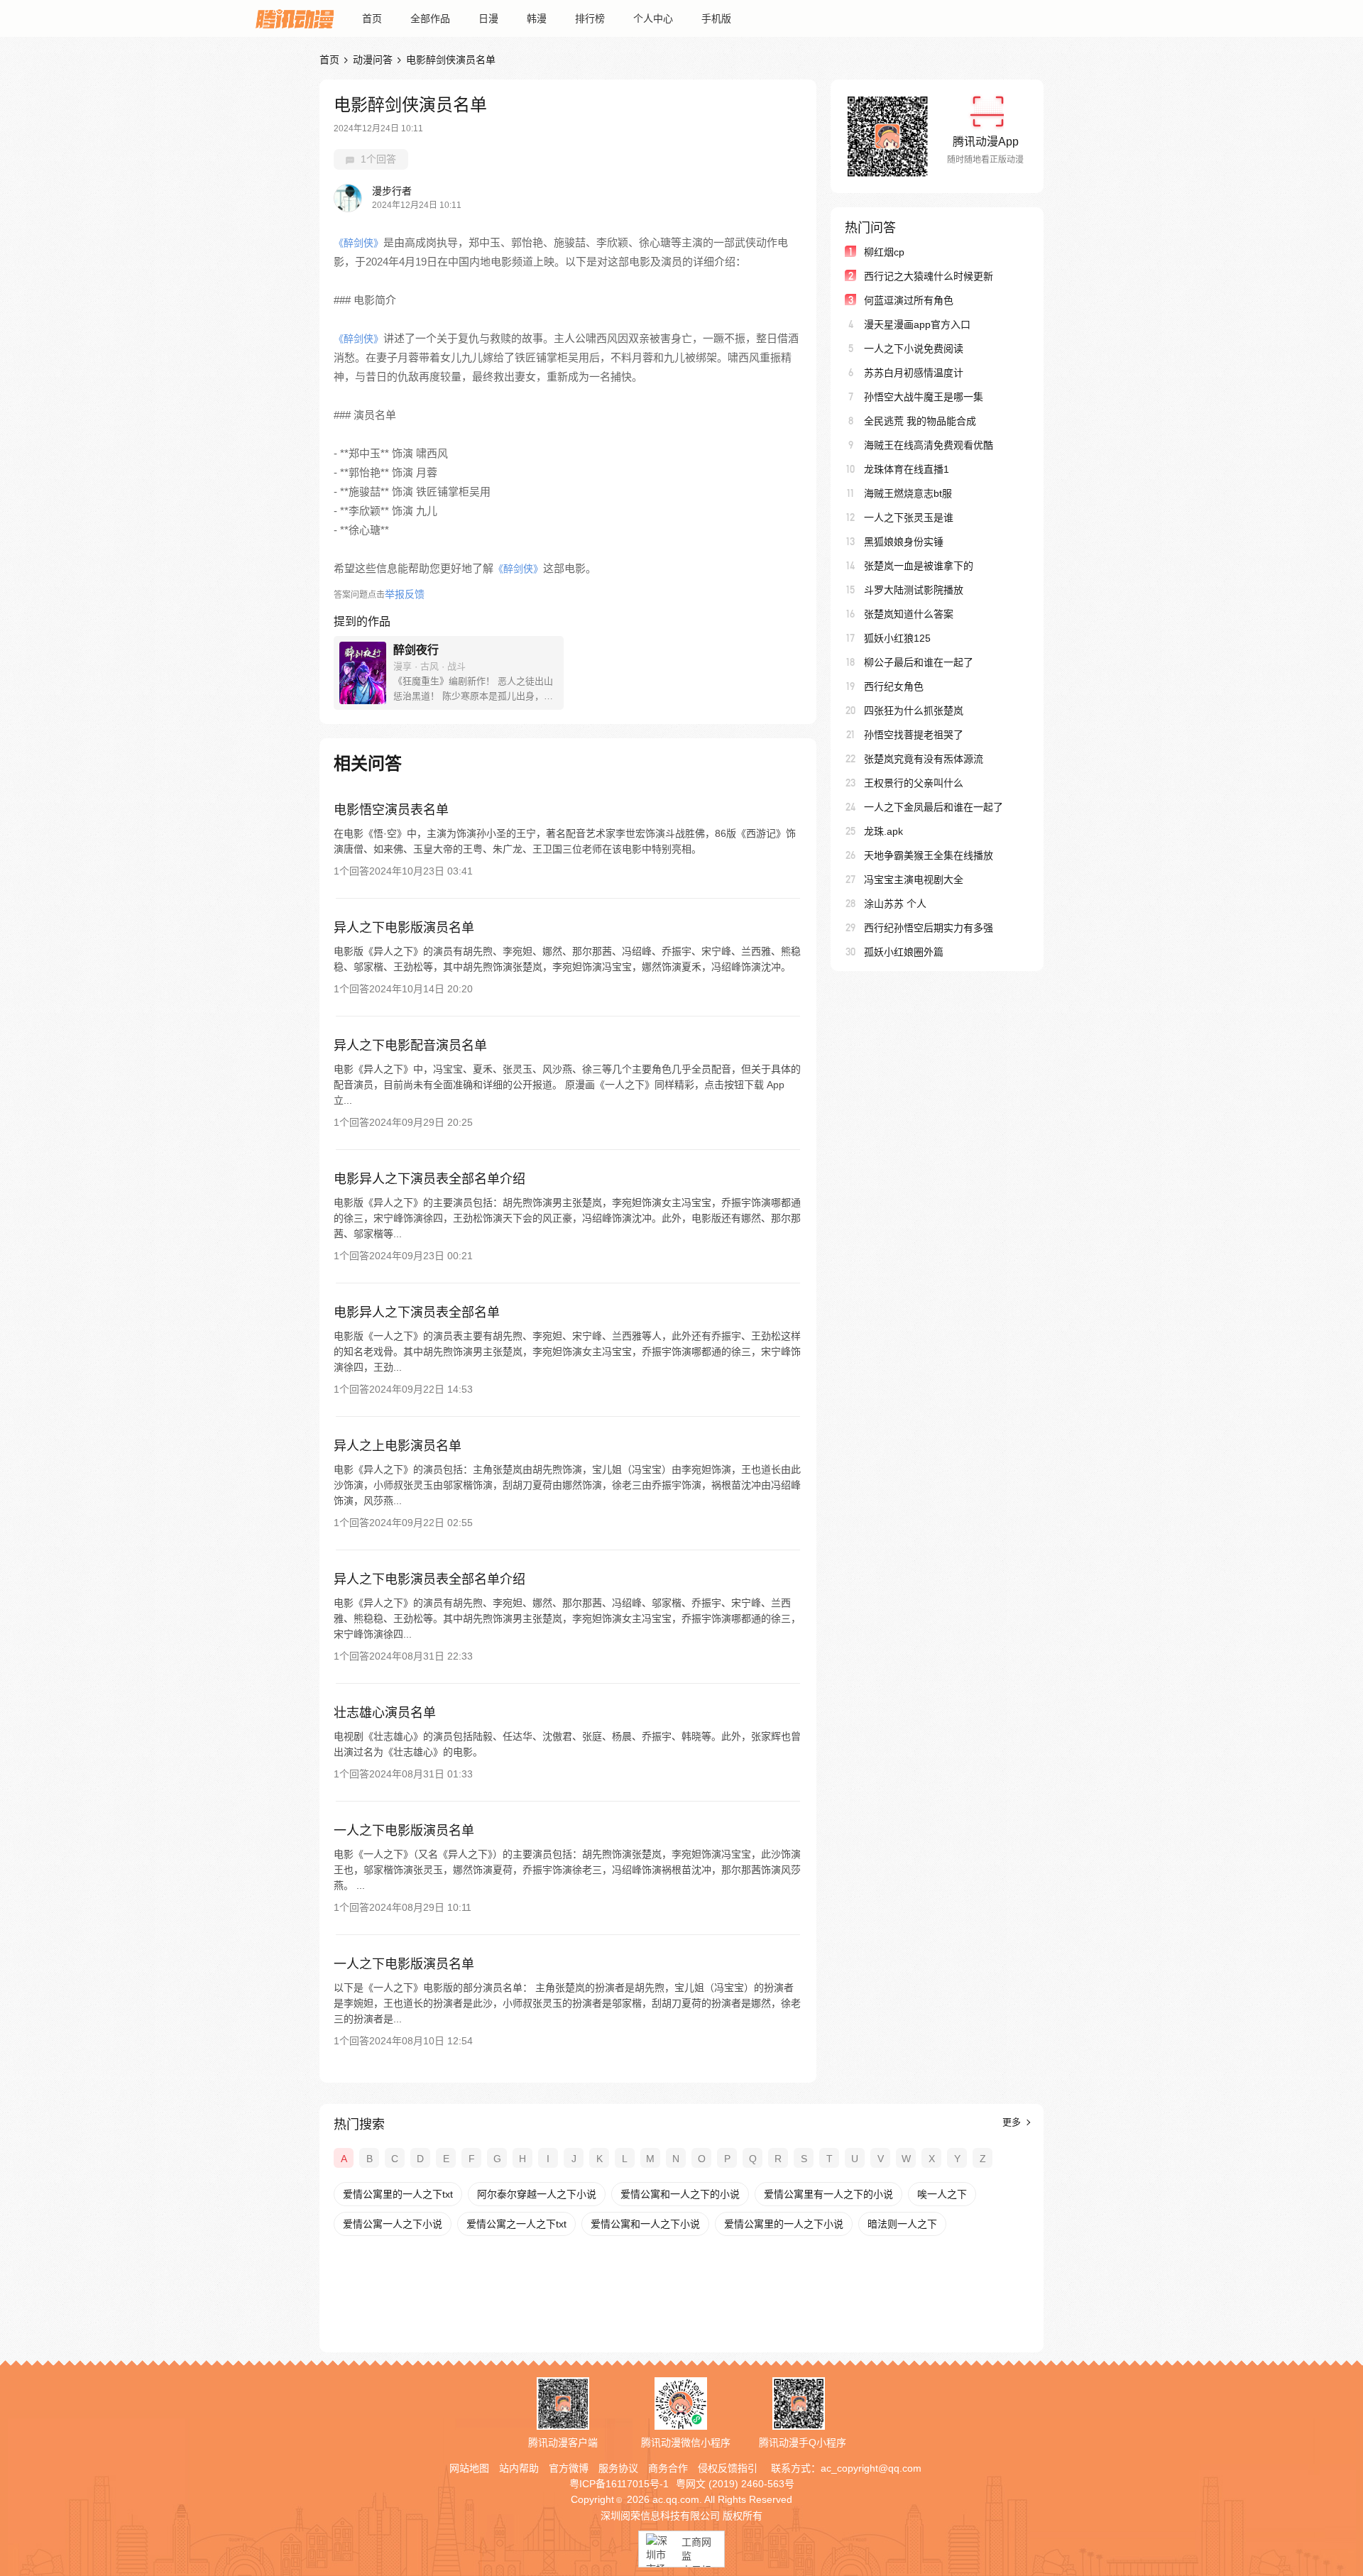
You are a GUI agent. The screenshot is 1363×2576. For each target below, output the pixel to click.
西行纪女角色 (894, 686)
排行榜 (590, 18)
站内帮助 (519, 2468)
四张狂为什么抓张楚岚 (914, 711)
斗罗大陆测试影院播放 (914, 590)
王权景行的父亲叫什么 (914, 783)
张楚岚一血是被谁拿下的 (919, 566)
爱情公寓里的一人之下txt (398, 2194)
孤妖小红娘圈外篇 (904, 952)
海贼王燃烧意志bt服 (908, 493)
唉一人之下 (942, 2194)
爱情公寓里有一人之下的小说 (828, 2194)
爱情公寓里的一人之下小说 (784, 2224)
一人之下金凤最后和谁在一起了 (934, 807)
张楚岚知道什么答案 (909, 614)
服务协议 (618, 2468)
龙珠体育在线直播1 (907, 469)
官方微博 (569, 2468)
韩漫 (537, 18)
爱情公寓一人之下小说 (393, 2224)
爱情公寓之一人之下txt (516, 2224)
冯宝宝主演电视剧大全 (914, 879)
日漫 (488, 18)
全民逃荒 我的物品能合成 (920, 421)
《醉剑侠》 (358, 243)
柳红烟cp (884, 252)
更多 (1013, 2122)
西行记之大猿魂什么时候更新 (929, 276)
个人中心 (653, 18)
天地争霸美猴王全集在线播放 (929, 855)
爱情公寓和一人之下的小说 (680, 2194)
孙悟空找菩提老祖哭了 (914, 735)
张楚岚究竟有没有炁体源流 (924, 759)
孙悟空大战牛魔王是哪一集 (924, 397)
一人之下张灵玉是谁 (909, 517)
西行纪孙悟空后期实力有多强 (929, 928)
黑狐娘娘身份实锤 (904, 542)
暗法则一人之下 (902, 2224)
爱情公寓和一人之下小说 (645, 2224)
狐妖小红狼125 (897, 638)
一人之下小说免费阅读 (914, 349)
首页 (372, 18)
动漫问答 (373, 60)
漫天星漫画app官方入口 (917, 324)
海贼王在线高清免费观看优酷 (929, 445)
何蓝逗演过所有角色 (909, 300)
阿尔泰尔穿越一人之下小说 (537, 2194)
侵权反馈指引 (728, 2468)
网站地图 (469, 2468)
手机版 (716, 18)
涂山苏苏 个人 (895, 904)
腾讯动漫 (295, 18)
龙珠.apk (883, 831)
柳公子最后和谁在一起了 (919, 662)
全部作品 (430, 18)
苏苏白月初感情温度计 (914, 373)
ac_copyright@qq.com (871, 2468)
